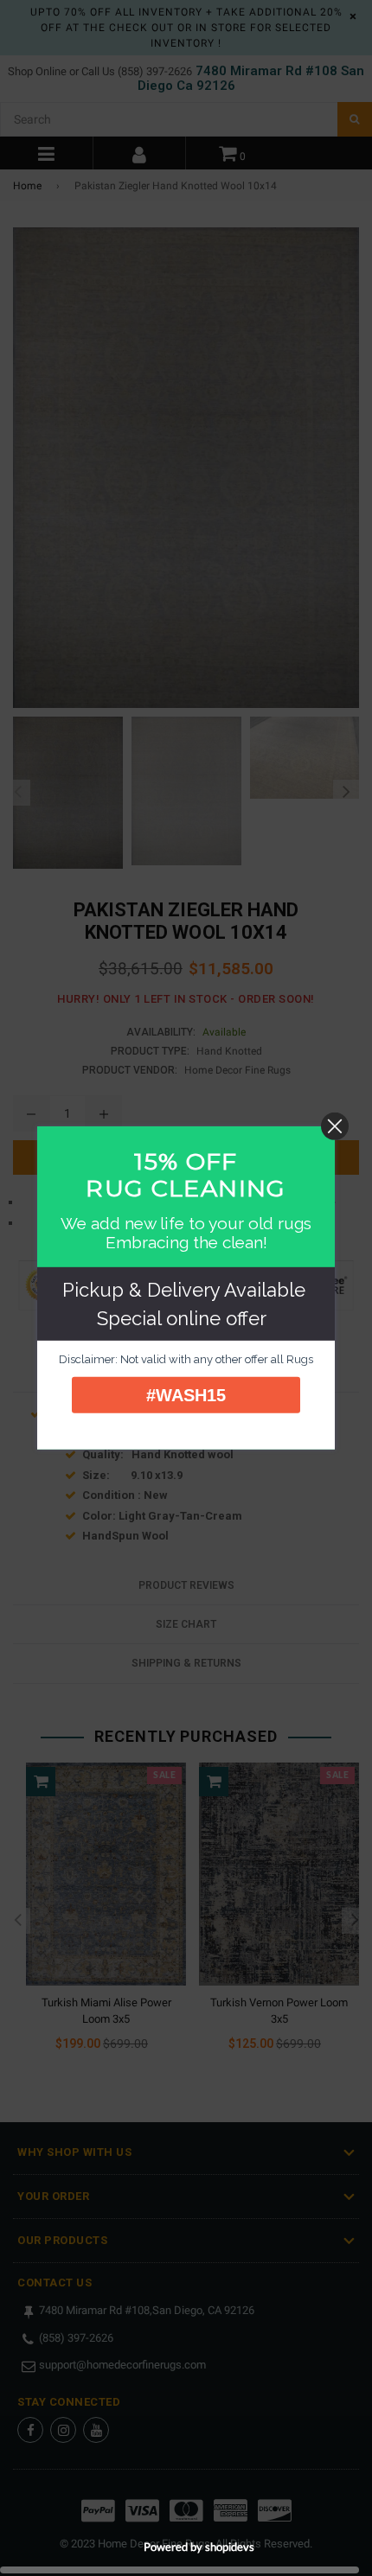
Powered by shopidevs (199, 2547)
